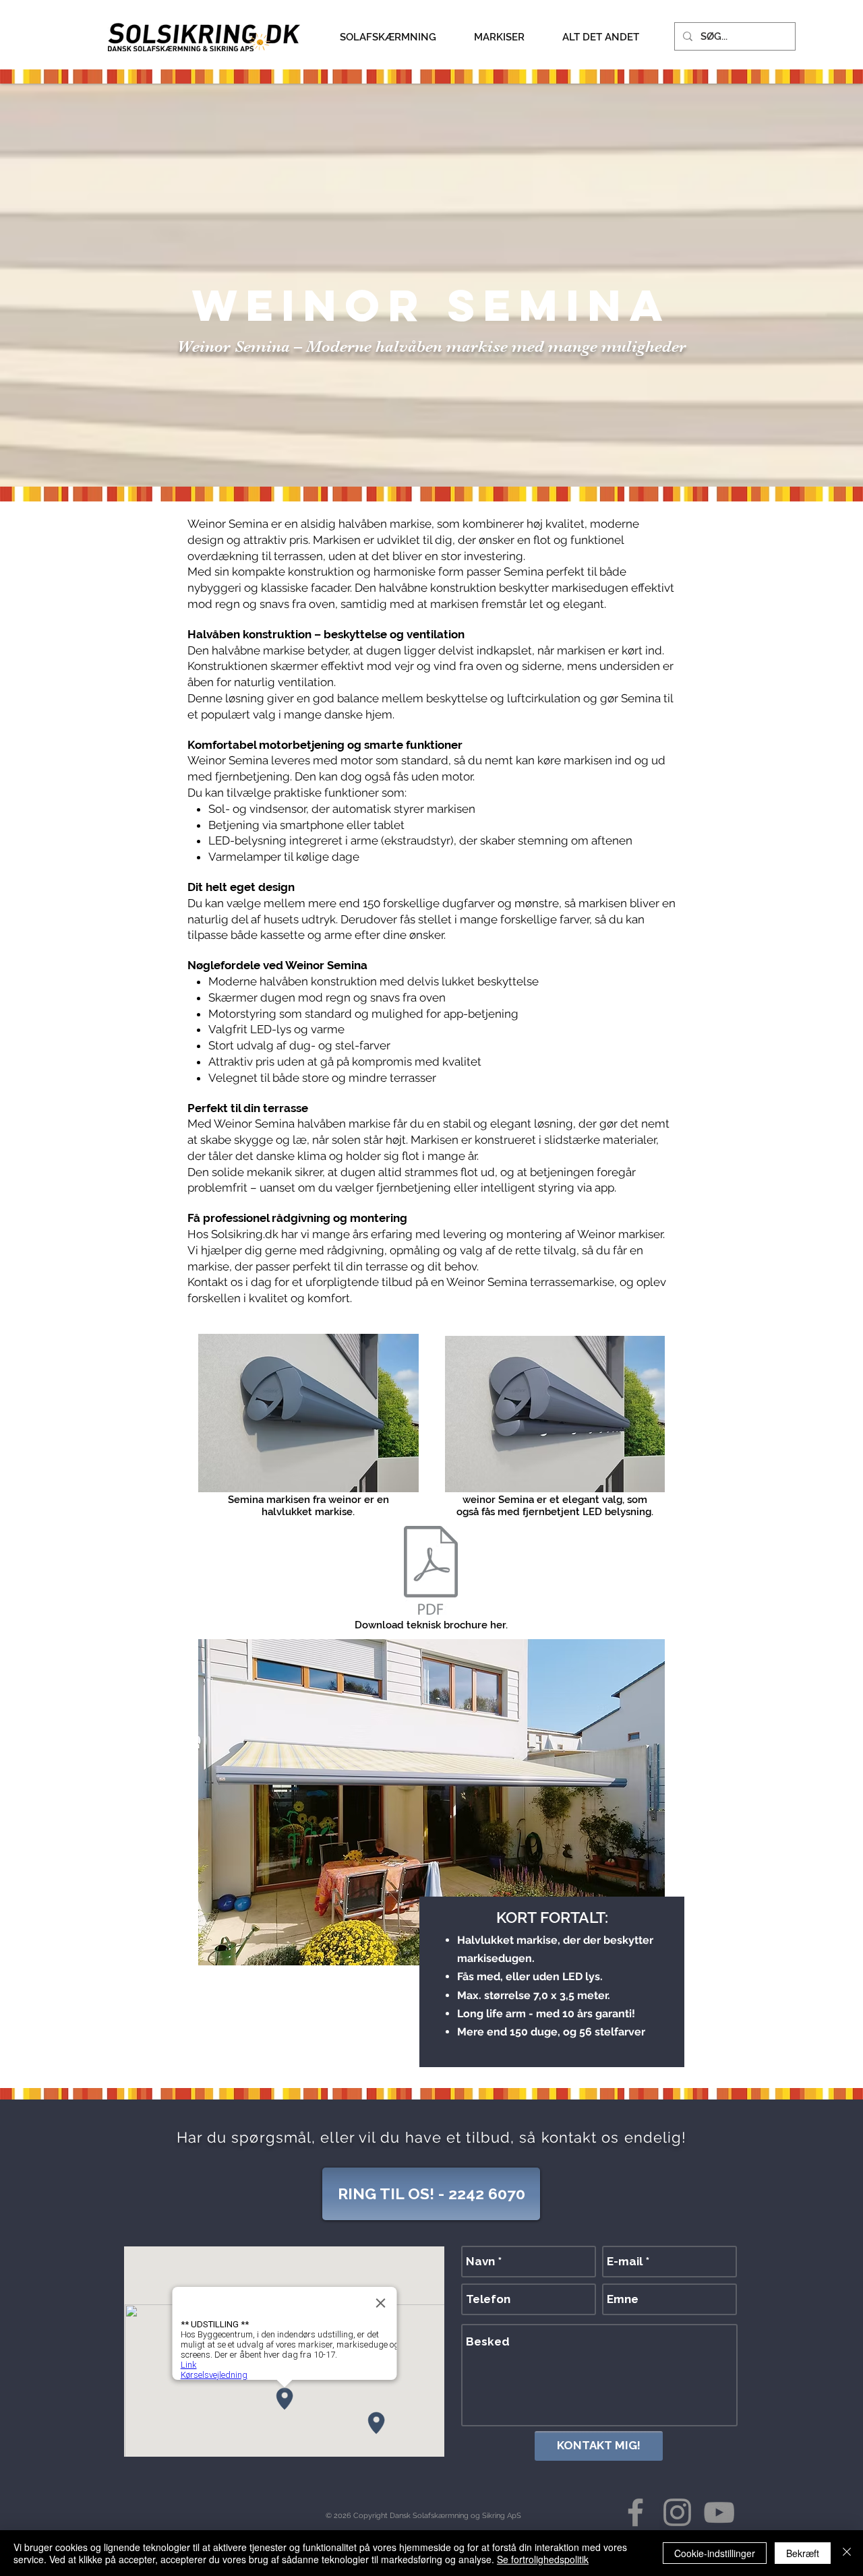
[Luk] (847, 2553)
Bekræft (803, 2553)
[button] (388, 37)
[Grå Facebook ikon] (635, 2512)
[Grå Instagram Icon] (677, 2512)
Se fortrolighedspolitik (543, 2559)
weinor (320, 305)
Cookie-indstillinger (715, 2553)
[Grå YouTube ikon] (719, 2512)
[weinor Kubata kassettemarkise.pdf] (431, 1572)
